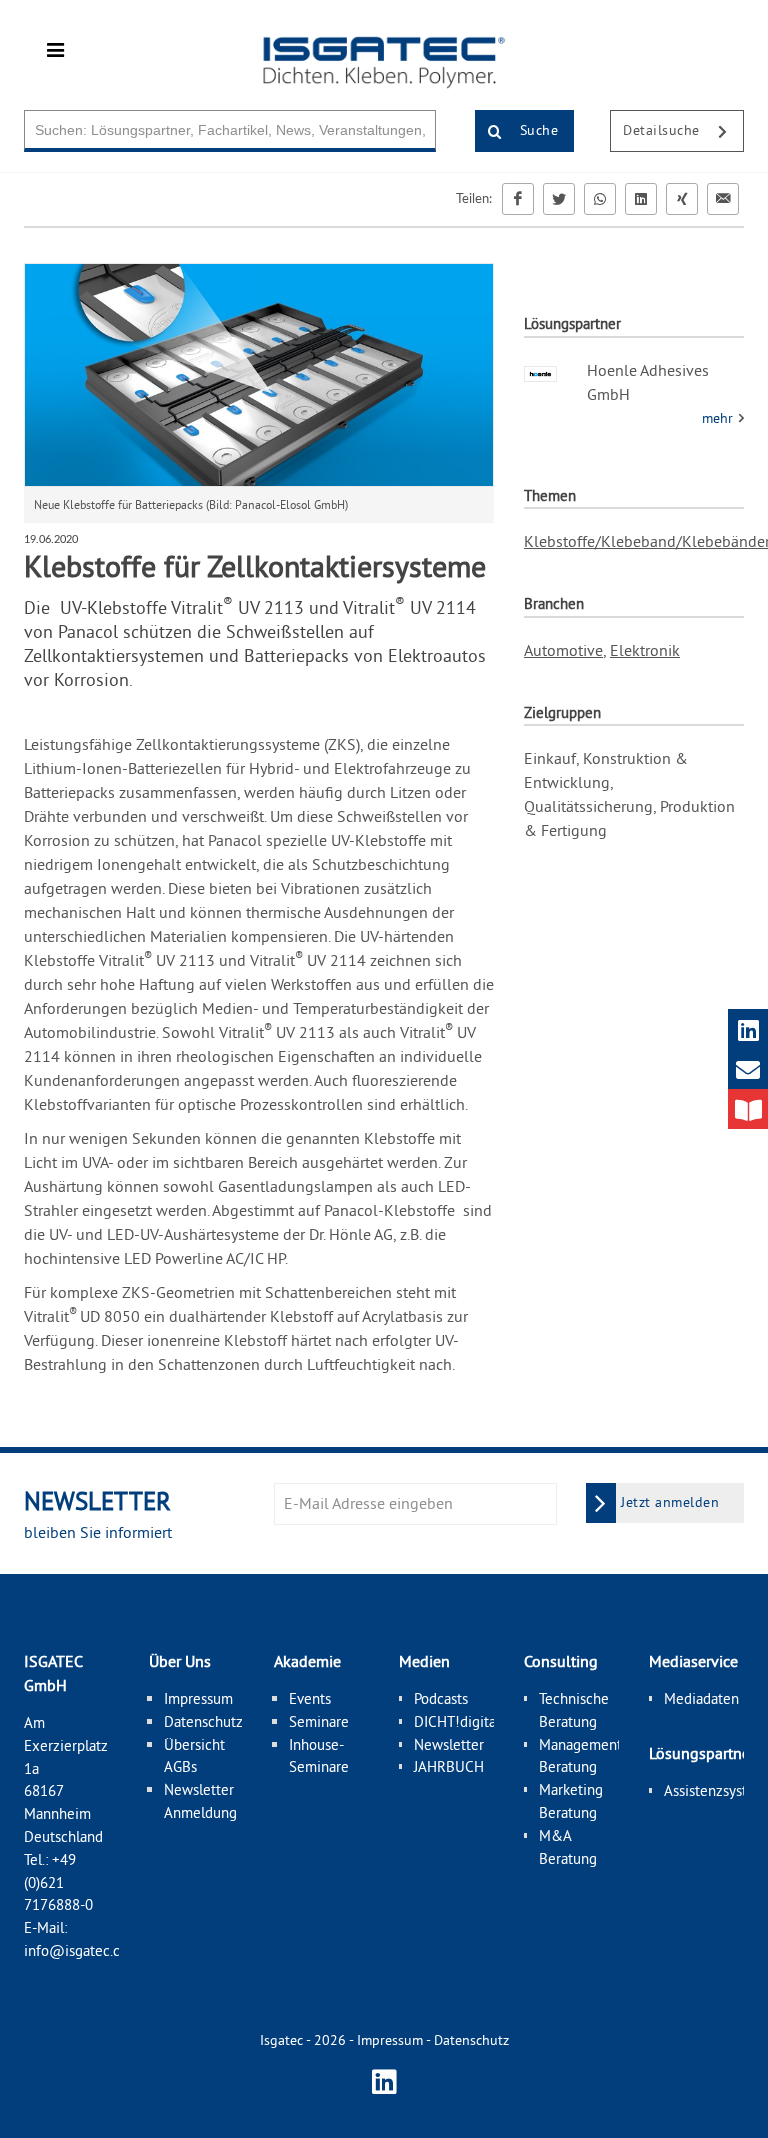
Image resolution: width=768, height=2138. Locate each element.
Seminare (319, 1721)
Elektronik (645, 650)
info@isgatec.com (82, 1950)
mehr (719, 418)
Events (310, 1698)
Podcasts (441, 1698)
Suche (536, 130)
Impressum (198, 1698)
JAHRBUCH (449, 1766)
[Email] (723, 199)
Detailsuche (663, 130)
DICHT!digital (457, 1721)
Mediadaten (701, 1698)
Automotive (563, 650)
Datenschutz (203, 1721)
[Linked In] (641, 199)
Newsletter (449, 1744)
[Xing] (682, 199)
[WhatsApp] (600, 199)
